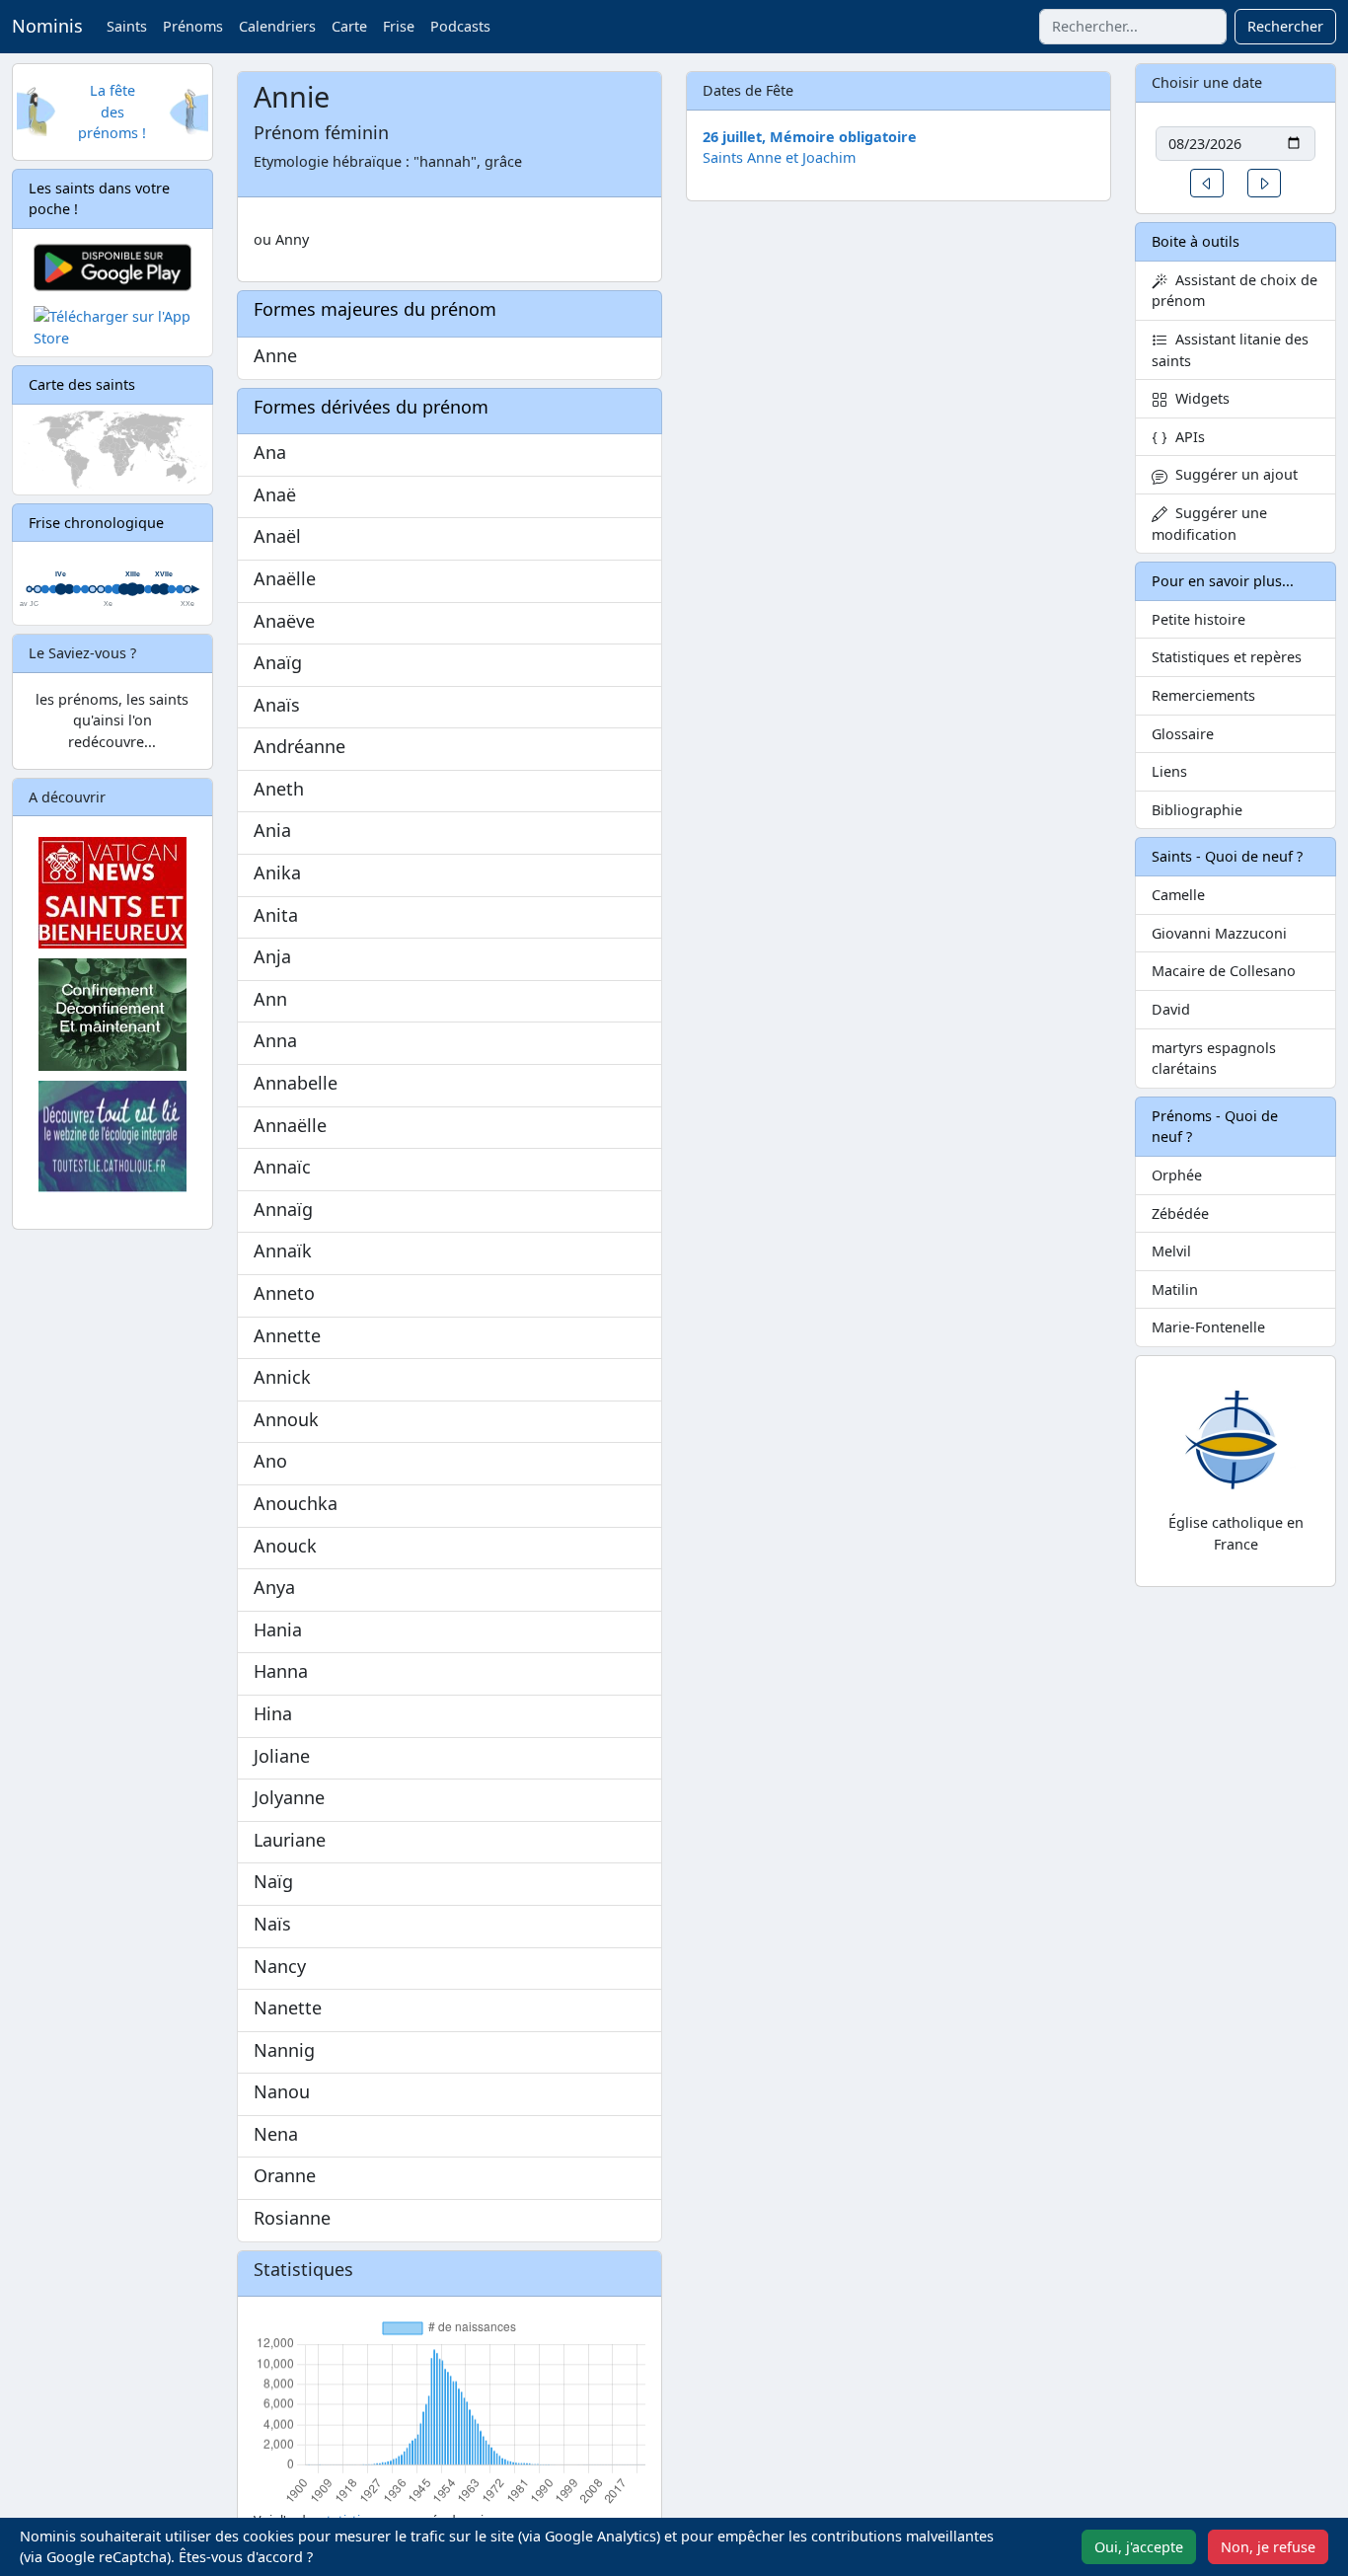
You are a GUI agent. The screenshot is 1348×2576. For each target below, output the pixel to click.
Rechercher (1285, 26)
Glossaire (1183, 734)
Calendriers (277, 26)
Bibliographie (1197, 810)
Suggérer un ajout (1233, 474)
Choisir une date (1207, 82)
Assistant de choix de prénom (1235, 291)
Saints (127, 26)
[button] (1207, 183)
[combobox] (1133, 27)
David (1171, 1009)
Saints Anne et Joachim (779, 157)
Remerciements (1203, 695)
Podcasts (460, 26)
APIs (1186, 437)
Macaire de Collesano (1224, 971)
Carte (349, 26)
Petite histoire (1198, 619)
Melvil (1171, 1251)
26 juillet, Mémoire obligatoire (810, 137)
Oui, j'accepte (1139, 2547)
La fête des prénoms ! (112, 112)
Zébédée (1180, 1213)
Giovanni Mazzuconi (1219, 933)
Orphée (1177, 1175)
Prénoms (193, 26)
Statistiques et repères (1227, 657)
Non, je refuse (1268, 2547)
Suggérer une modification (1209, 524)
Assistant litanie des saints (1230, 350)
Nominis (47, 26)
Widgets (1198, 398)
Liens (1169, 771)
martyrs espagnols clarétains (1214, 1059)
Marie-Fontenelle (1208, 1327)
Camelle (1178, 895)
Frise (399, 26)
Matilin (1175, 1289)
